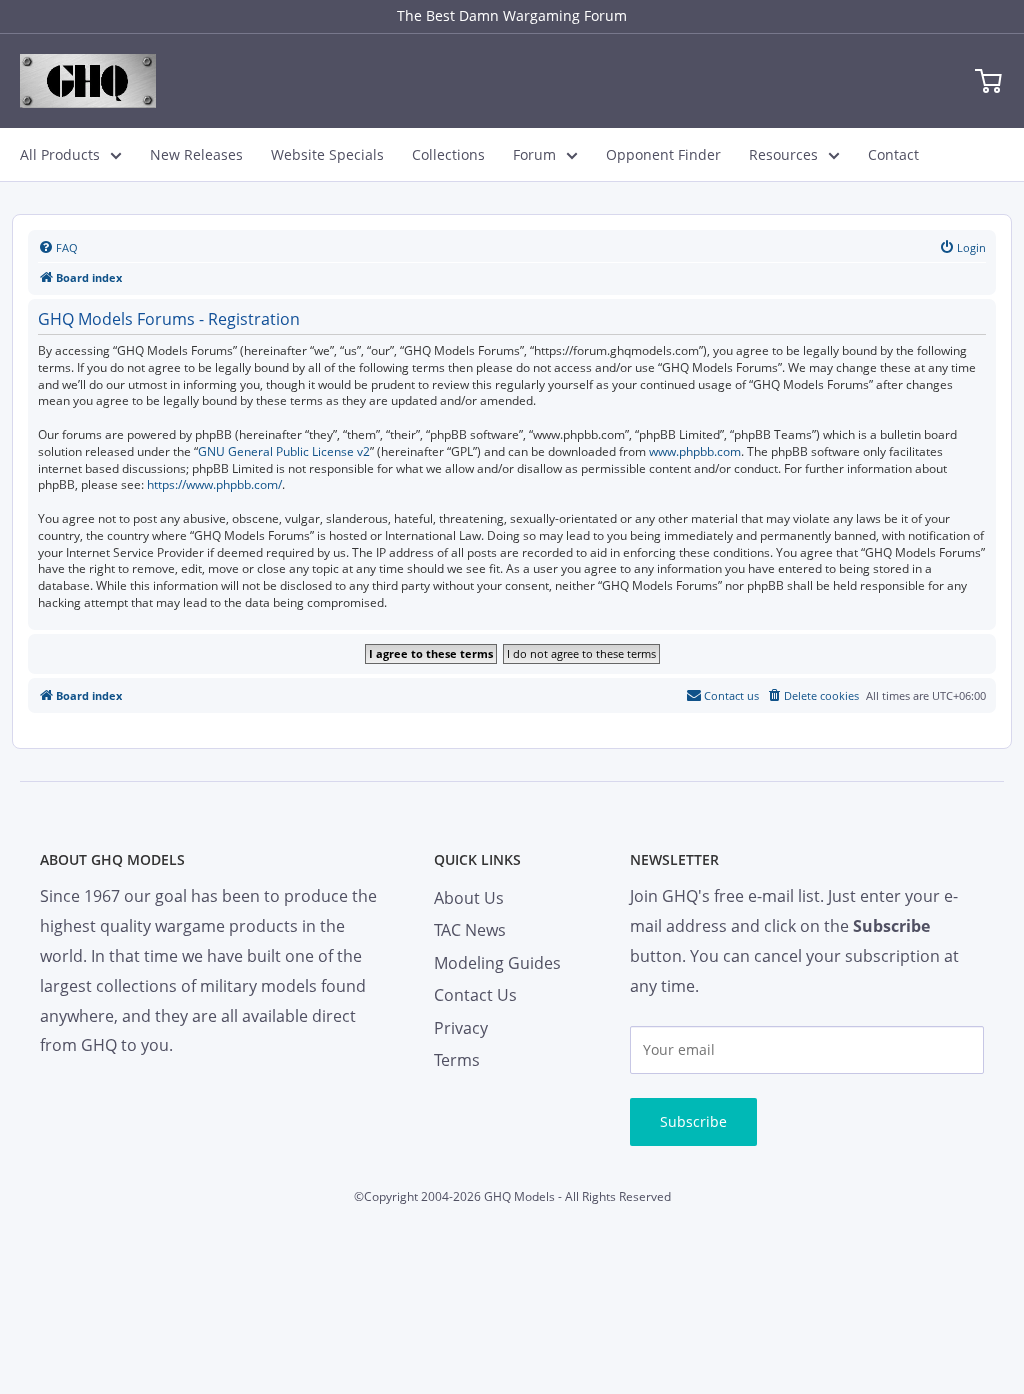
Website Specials (327, 154)
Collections (448, 154)
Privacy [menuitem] (461, 1028)
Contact (893, 154)
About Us (469, 898)
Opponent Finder (663, 154)
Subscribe (693, 1121)
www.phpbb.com (695, 452)
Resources (783, 154)
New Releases (196, 154)
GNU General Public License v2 (284, 452)
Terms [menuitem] (457, 1060)
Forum (534, 154)
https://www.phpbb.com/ (214, 485)
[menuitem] (58, 248)
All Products (60, 154)
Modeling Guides (497, 963)
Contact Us (475, 995)
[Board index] (88, 81)
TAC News (470, 930)
